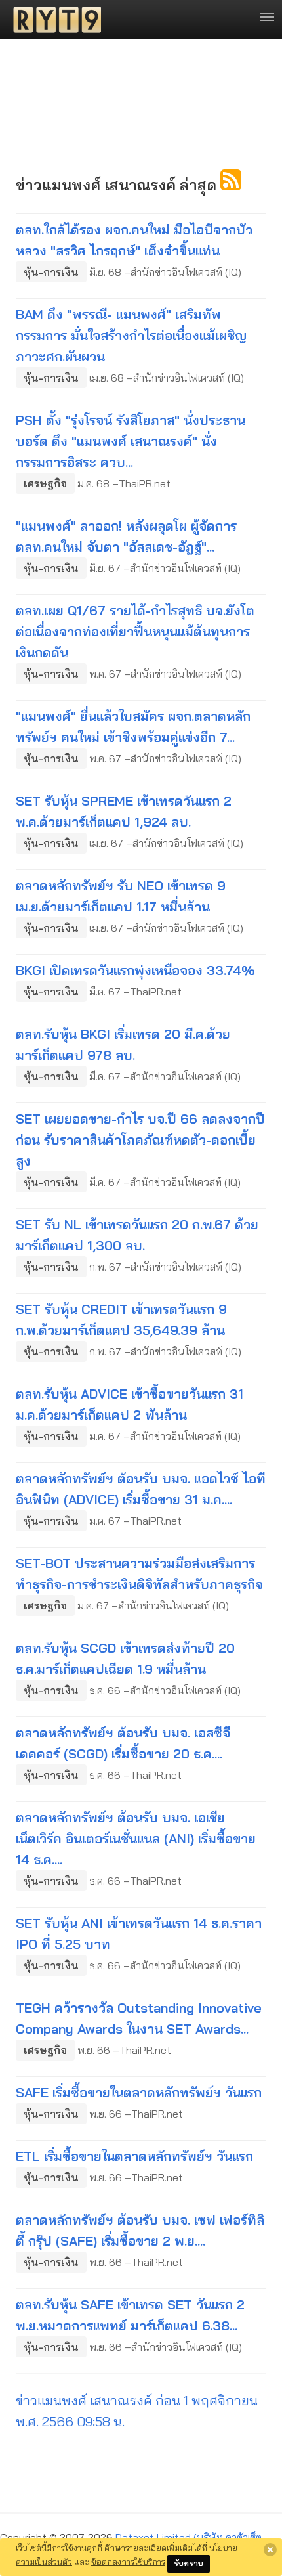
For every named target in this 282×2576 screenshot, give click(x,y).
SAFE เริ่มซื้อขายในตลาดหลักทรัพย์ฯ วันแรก (139, 2092)
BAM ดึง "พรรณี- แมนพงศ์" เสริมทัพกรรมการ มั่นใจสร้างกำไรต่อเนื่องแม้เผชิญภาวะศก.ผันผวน (131, 335)
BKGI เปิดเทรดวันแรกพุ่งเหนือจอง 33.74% (135, 970)
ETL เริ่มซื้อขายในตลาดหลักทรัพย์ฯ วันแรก (134, 2156)
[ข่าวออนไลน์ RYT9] (53, 20)
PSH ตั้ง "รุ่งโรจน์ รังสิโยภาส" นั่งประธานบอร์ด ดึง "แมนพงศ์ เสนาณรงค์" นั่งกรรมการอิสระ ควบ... (131, 441)
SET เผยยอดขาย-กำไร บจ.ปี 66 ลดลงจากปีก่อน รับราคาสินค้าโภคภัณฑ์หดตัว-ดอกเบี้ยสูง (140, 1140)
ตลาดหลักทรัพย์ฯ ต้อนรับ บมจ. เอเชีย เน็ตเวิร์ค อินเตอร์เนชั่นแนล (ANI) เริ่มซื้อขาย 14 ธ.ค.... (136, 1838)
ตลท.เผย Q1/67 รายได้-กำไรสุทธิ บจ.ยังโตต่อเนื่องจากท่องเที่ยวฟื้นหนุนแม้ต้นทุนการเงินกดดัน (135, 631)
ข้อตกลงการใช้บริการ (128, 2562)
